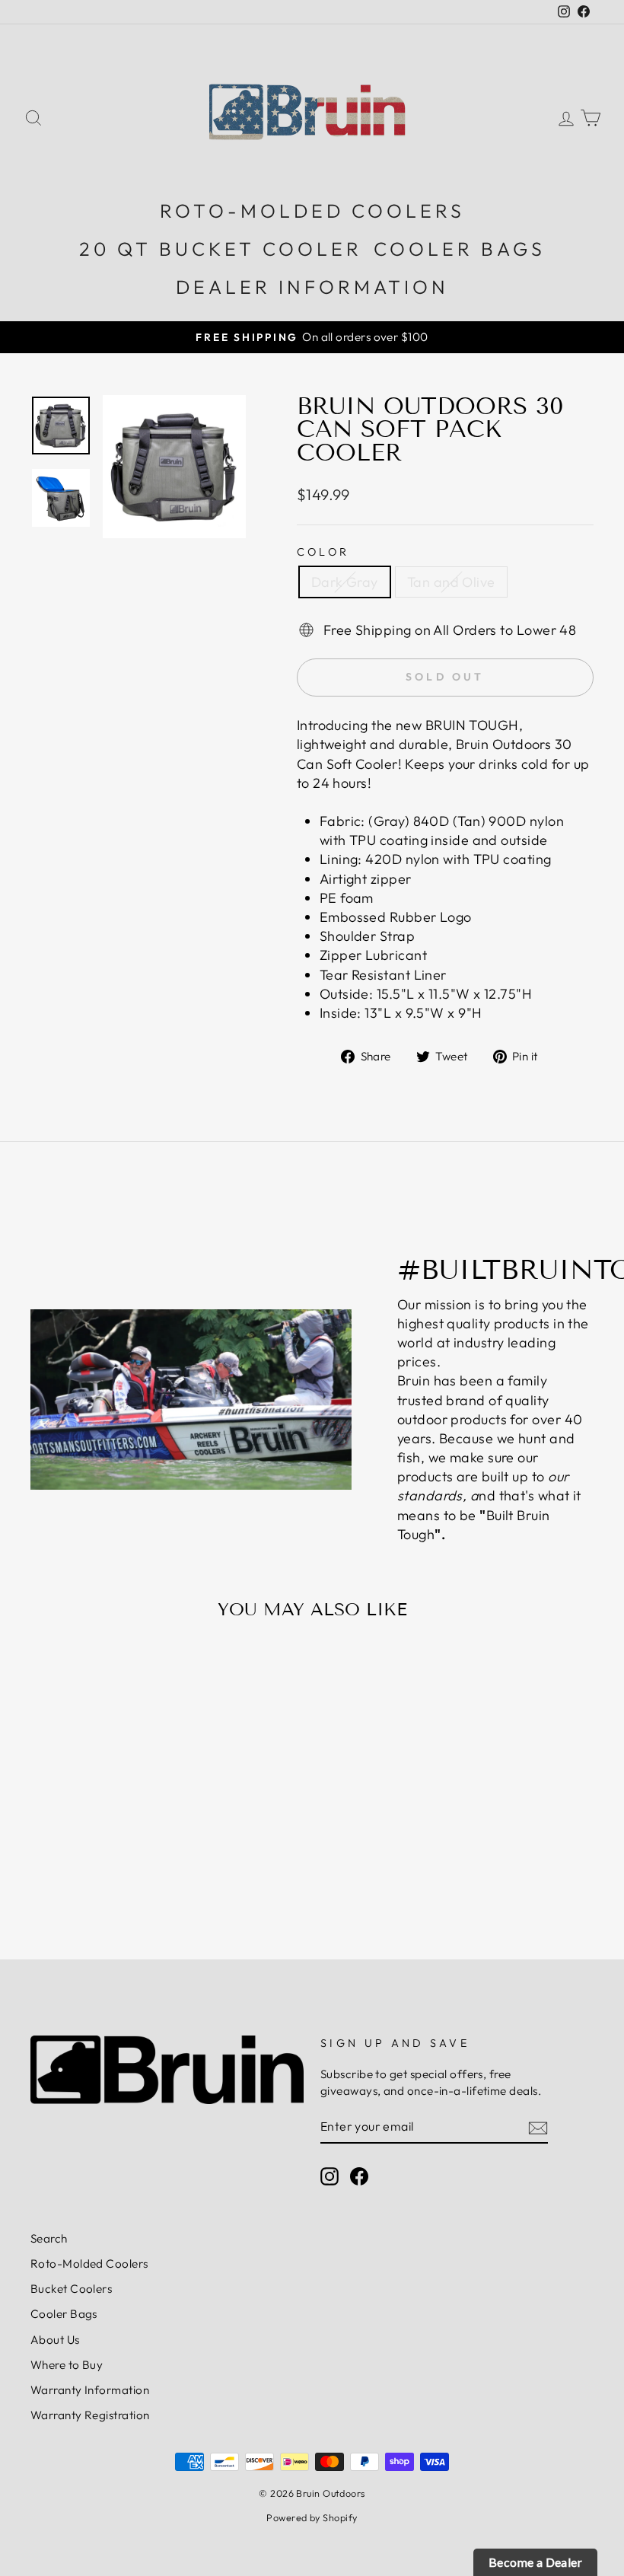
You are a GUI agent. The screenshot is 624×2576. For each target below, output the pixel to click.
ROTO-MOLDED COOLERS (312, 211)
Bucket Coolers (71, 2289)
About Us (55, 2340)
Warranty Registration (90, 2415)
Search (49, 2238)
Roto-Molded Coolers (89, 2264)
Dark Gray (345, 582)
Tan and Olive (451, 582)
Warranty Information (90, 2390)
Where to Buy (67, 2365)
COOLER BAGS (460, 249)
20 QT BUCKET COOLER (221, 249)
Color (323, 552)
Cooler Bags (64, 2314)
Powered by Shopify (312, 2517)
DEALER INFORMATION (312, 287)
